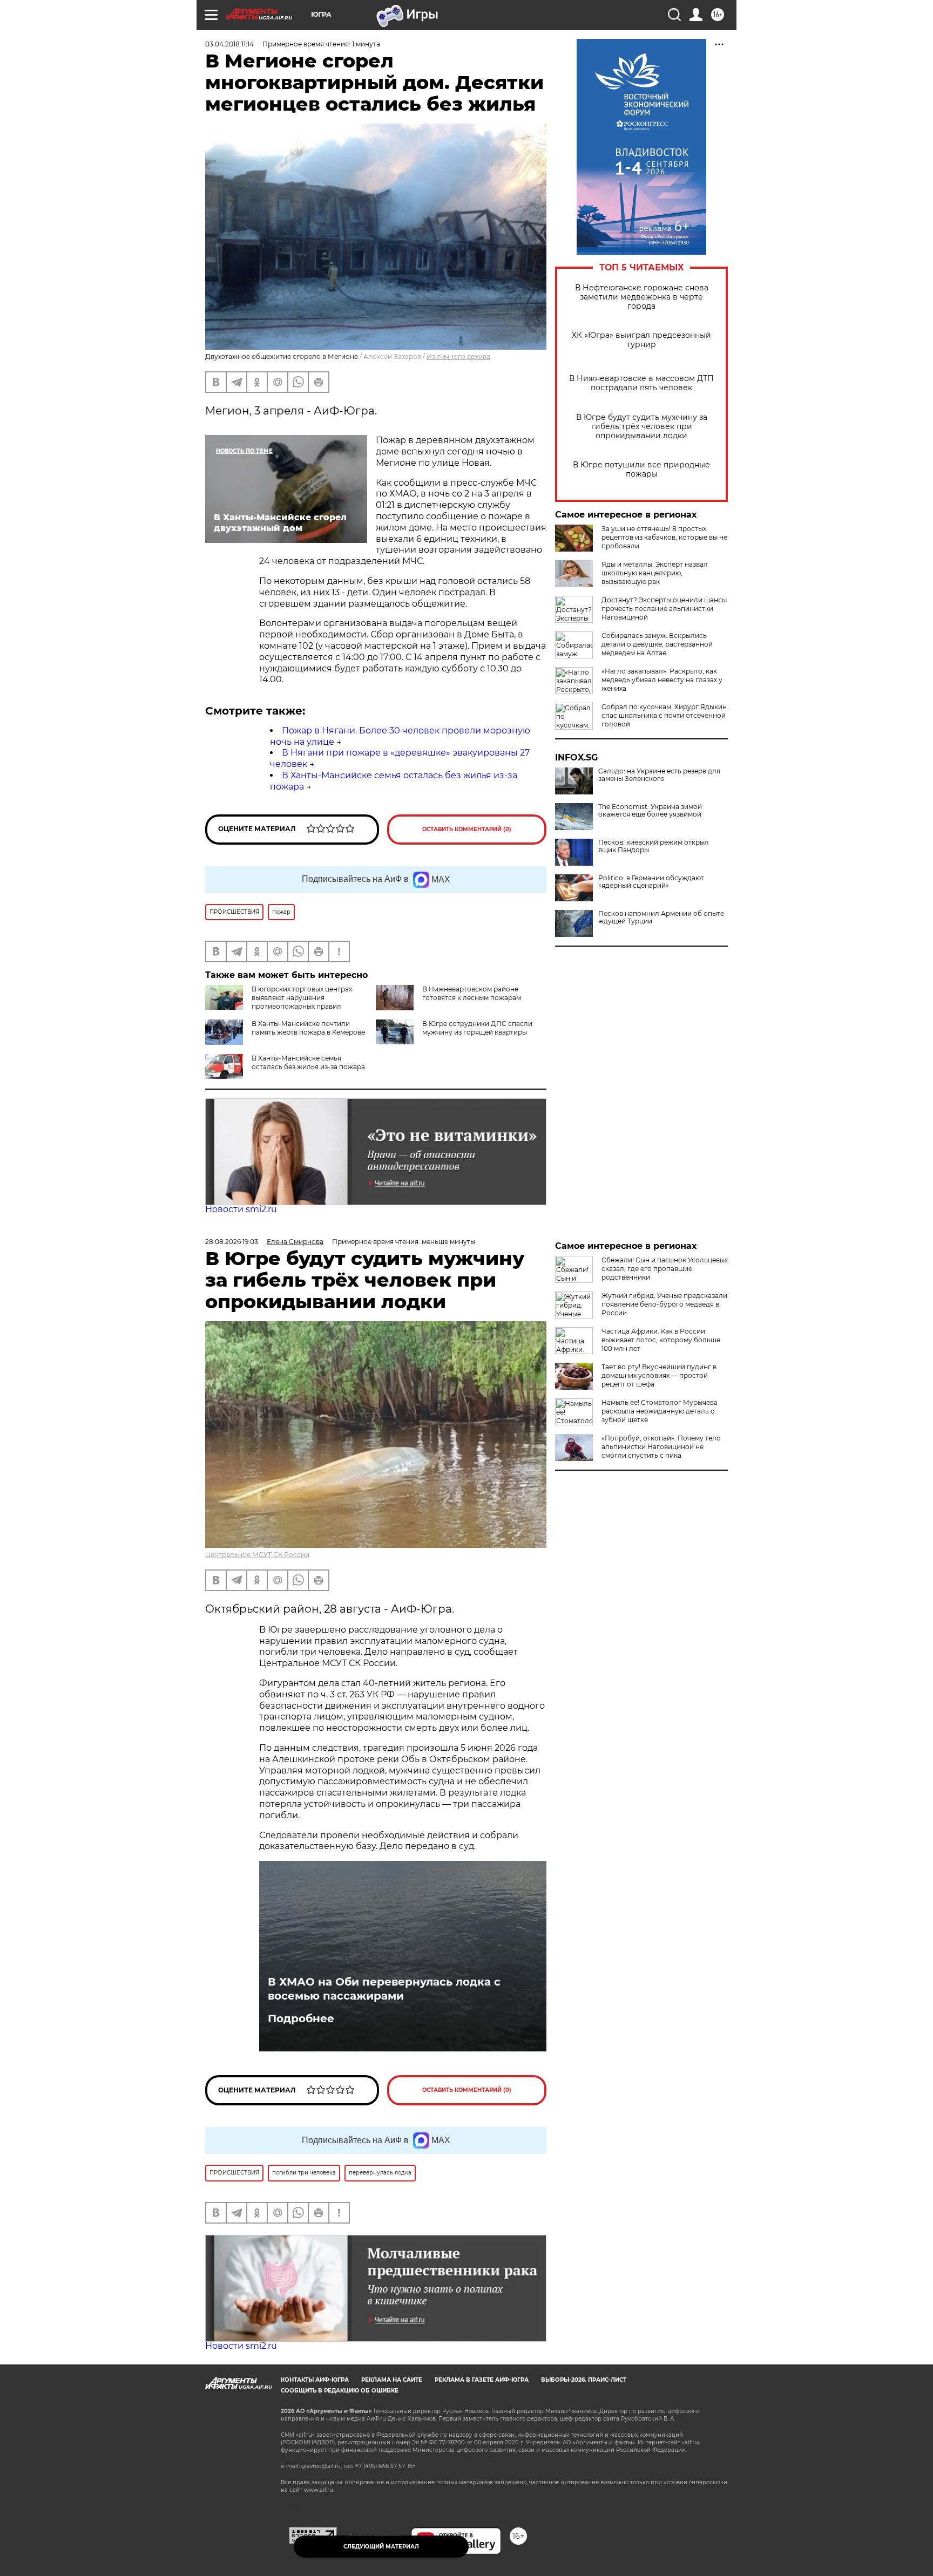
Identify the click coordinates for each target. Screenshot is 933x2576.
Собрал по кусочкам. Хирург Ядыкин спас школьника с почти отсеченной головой (664, 715)
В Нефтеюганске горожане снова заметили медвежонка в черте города (642, 297)
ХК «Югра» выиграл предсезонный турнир (641, 340)
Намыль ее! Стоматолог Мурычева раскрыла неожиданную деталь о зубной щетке (660, 1411)
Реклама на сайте (392, 2380)
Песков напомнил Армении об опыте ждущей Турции (661, 917)
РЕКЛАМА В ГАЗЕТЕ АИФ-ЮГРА (482, 2380)
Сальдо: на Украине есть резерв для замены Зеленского (659, 775)
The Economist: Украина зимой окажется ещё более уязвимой (650, 811)
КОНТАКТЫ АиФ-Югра (315, 2380)
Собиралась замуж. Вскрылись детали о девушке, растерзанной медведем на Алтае (657, 644)
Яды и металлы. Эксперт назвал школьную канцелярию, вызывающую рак (655, 573)
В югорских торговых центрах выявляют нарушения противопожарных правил (302, 998)
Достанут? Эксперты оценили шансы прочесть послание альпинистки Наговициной (664, 609)
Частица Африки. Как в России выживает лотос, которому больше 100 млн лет (661, 1340)
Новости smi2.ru (241, 1209)
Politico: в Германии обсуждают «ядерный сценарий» (651, 882)
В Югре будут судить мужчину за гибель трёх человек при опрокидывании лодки (642, 427)
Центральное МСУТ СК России (257, 1555)
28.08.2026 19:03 (232, 1242)
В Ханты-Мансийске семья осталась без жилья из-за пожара (308, 1062)
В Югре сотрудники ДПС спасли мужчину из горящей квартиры (477, 1028)
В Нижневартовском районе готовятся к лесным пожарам (472, 993)
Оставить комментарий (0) (467, 829)
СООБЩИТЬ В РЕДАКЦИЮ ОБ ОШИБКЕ (340, 2391)
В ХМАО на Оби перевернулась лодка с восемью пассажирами (384, 1989)
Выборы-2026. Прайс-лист (584, 2380)
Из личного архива (458, 356)
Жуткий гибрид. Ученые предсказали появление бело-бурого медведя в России (664, 1304)
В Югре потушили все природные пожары (641, 470)
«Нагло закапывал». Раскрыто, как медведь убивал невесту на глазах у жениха (662, 680)
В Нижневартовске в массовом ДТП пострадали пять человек (641, 383)
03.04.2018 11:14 (229, 44)
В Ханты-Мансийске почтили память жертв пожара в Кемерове (308, 1028)
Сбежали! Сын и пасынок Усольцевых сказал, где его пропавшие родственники (665, 1269)
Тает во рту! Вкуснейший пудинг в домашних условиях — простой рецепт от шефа (659, 1375)
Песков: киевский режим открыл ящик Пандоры (654, 846)
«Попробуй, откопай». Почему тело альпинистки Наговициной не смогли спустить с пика (661, 1447)
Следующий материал (381, 2547)
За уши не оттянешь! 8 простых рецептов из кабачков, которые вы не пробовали (664, 537)
